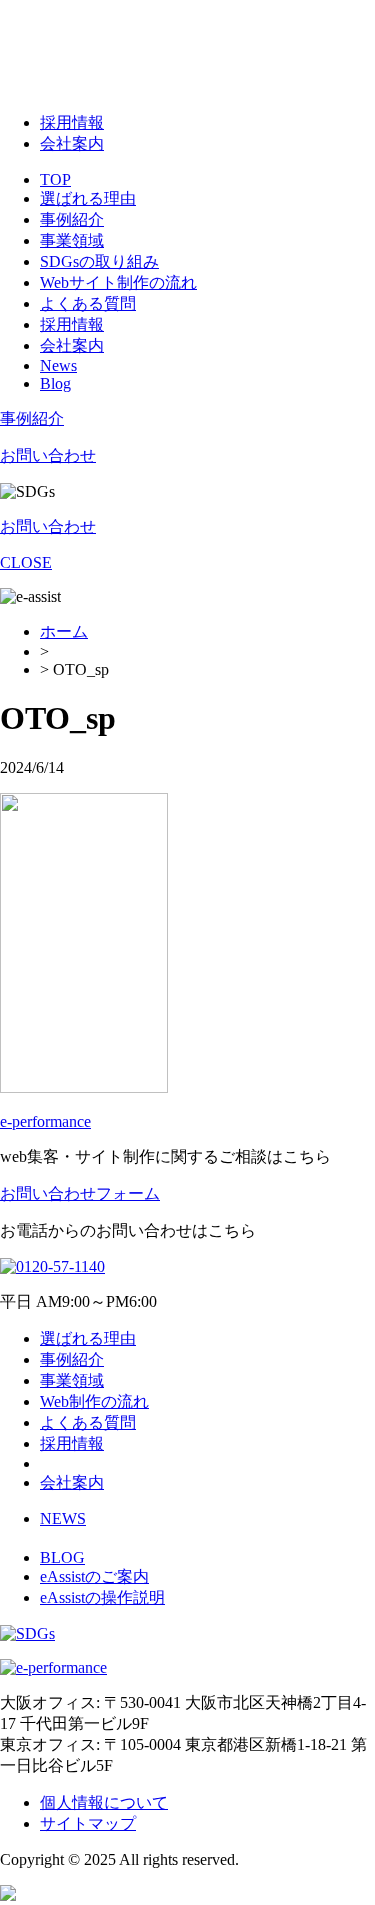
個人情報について (104, 1802)
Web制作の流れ (94, 1401)
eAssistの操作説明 (102, 1597)
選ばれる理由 (88, 198)
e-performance (45, 1121)
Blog (55, 383)
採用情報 (72, 122)
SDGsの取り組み (99, 261)
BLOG (62, 1557)
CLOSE (26, 562)
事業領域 (72, 240)
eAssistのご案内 (94, 1576)
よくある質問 (88, 303)
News (58, 365)
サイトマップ (88, 1823)
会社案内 (72, 143)
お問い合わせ (48, 455)
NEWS (63, 1518)
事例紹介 (72, 219)
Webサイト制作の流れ (118, 282)
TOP (55, 179)
